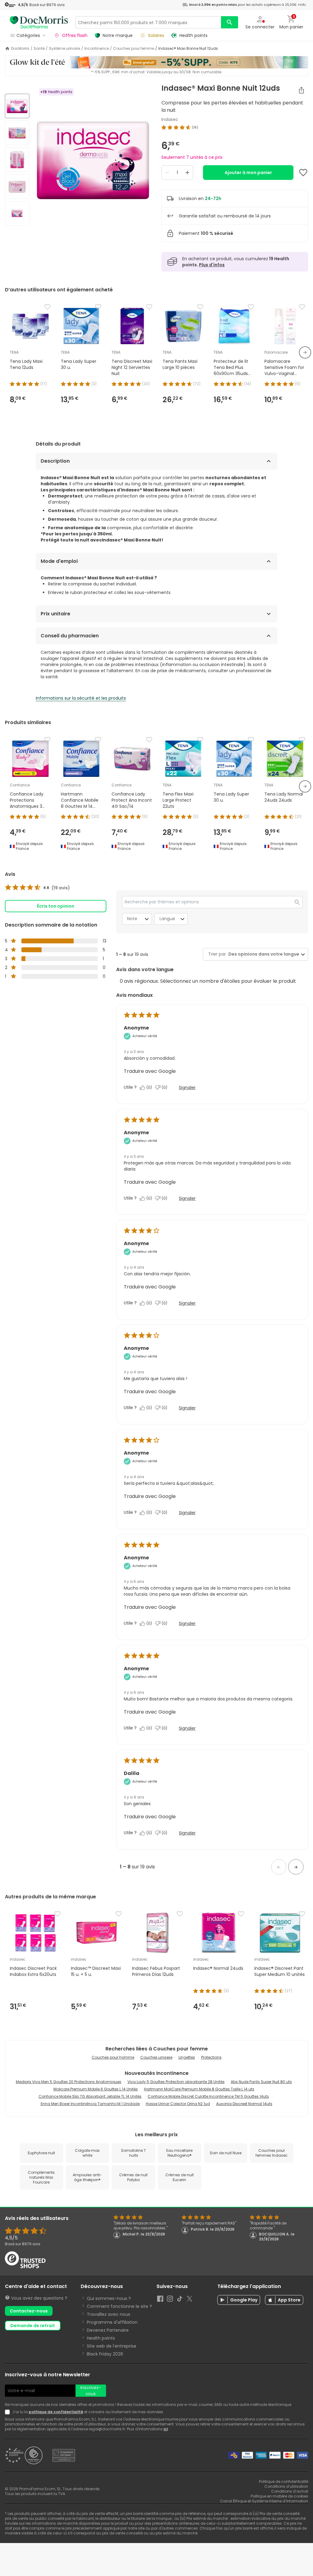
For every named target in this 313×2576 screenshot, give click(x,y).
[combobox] (263, 954)
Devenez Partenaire (108, 2330)
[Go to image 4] (17, 187)
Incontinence (97, 49)
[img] (93, 160)
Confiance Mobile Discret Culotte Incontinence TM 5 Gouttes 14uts (208, 2096)
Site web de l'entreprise (112, 2346)
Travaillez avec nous (109, 2314)
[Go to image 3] (17, 160)
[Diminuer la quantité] (167, 173)
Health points (101, 2338)
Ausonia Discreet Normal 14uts (244, 2104)
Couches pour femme (134, 49)
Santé (39, 49)
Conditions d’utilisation (286, 2486)
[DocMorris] (39, 22)
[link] (37, 888)
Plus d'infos (212, 265)
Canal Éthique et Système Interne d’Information (264, 2501)
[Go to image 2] (17, 133)
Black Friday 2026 (105, 2354)
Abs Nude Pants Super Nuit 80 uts (261, 2082)
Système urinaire (64, 49)
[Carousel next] (305, 352)
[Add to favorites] (303, 173)
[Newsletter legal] (9, 2412)
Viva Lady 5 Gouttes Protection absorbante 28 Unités (176, 2082)
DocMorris (20, 49)
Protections (211, 2057)
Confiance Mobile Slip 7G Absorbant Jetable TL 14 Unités (90, 2096)
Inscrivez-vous (91, 2391)
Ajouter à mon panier (248, 173)
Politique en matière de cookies (279, 2496)
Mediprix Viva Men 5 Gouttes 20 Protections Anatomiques (69, 2082)
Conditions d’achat (290, 2491)
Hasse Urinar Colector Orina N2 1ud (178, 2104)
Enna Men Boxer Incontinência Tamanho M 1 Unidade (90, 2104)
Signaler (187, 1088)
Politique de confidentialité (284, 2481)
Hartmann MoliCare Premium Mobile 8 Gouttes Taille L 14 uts (199, 2089)
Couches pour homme (113, 2057)
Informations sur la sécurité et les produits (81, 698)
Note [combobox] (132, 919)
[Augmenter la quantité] (187, 173)
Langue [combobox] (167, 919)
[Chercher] (230, 22)
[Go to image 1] (17, 106)
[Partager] (301, 90)
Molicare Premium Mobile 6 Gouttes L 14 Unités (96, 2089)
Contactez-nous (29, 2311)
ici (166, 2429)
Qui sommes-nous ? (109, 2298)
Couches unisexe (156, 2057)
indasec (170, 119)
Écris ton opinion (56, 906)
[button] (279, 1867)
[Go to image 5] (17, 213)
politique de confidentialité (56, 2412)
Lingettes (187, 2057)
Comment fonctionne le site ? (119, 2306)
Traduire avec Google (150, 1071)
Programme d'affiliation (112, 2322)
